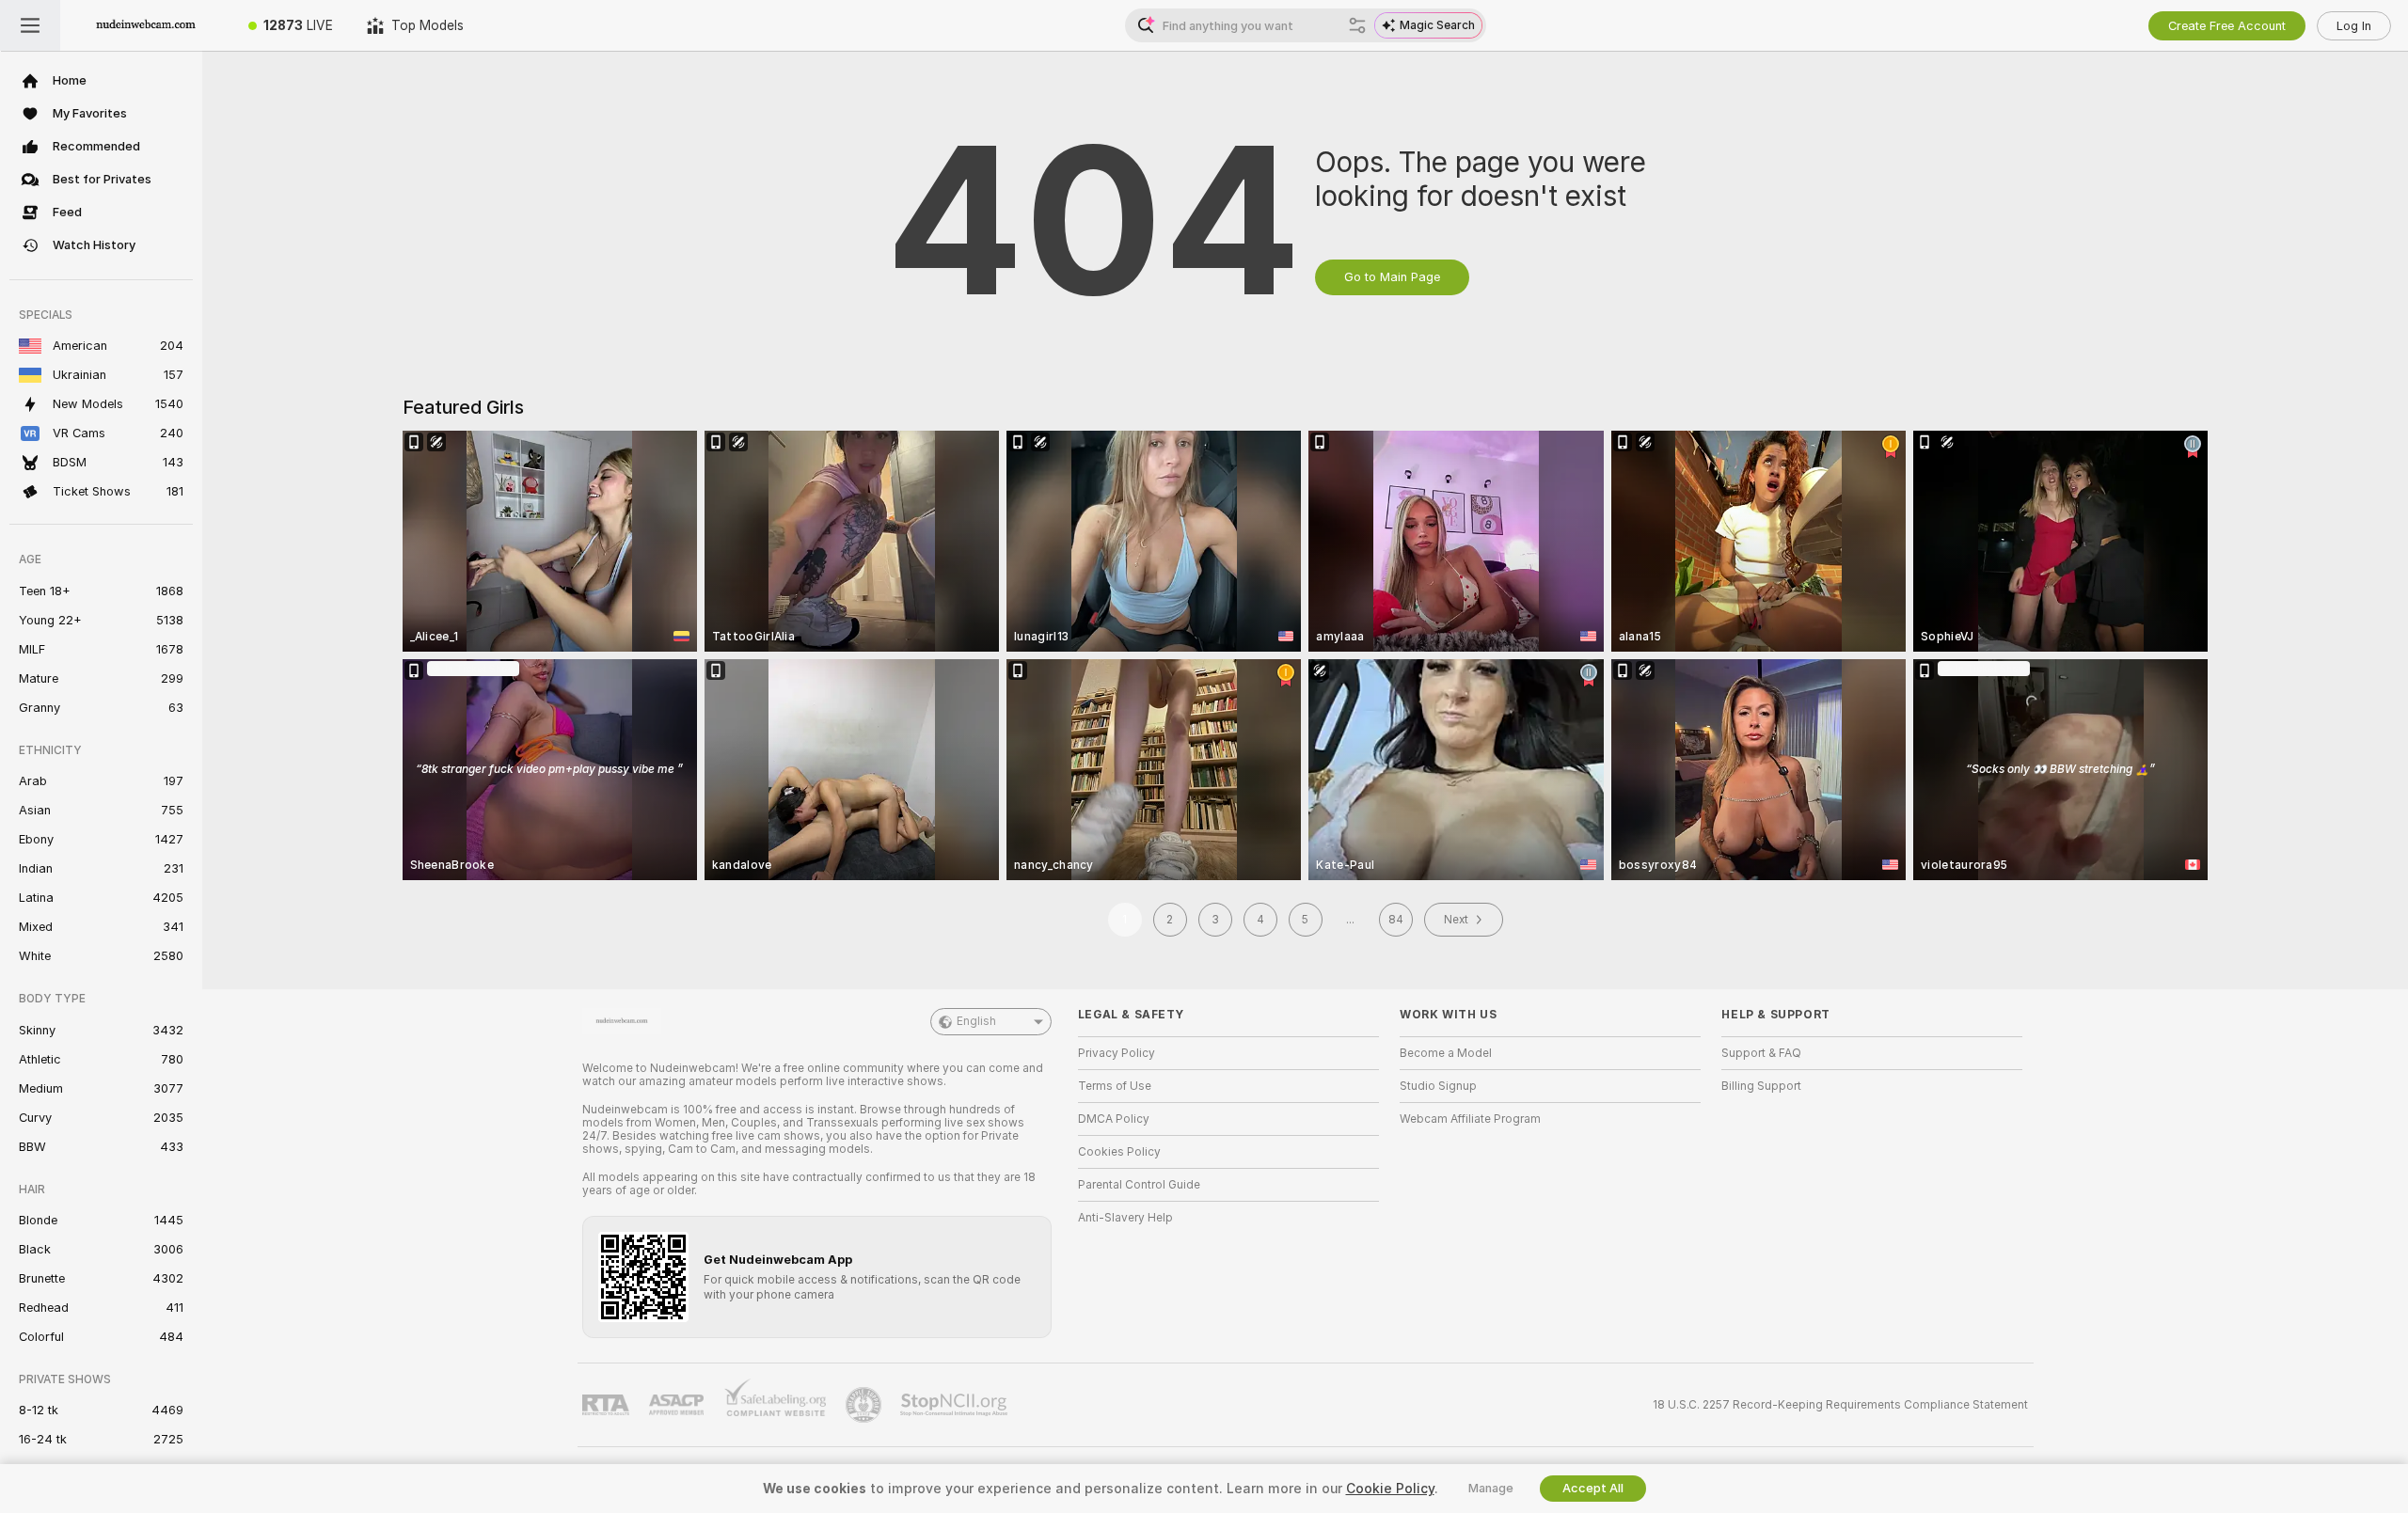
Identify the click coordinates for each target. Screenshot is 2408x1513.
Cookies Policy (1119, 1152)
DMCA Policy (1114, 1119)
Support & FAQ (1761, 1053)
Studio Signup (1438, 1086)
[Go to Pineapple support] (865, 1405)
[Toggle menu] (30, 25)
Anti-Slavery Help (1125, 1218)
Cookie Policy (1390, 1489)
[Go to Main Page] (146, 25)
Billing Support (1761, 1086)
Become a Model (1446, 1053)
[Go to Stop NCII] (956, 1405)
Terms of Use (1115, 1086)
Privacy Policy (1117, 1053)
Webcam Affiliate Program (1470, 1119)
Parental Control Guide (1139, 1185)
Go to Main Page (1392, 277)
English (976, 1021)
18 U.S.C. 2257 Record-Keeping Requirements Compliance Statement (1840, 1405)
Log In (2354, 26)
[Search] (1357, 25)
